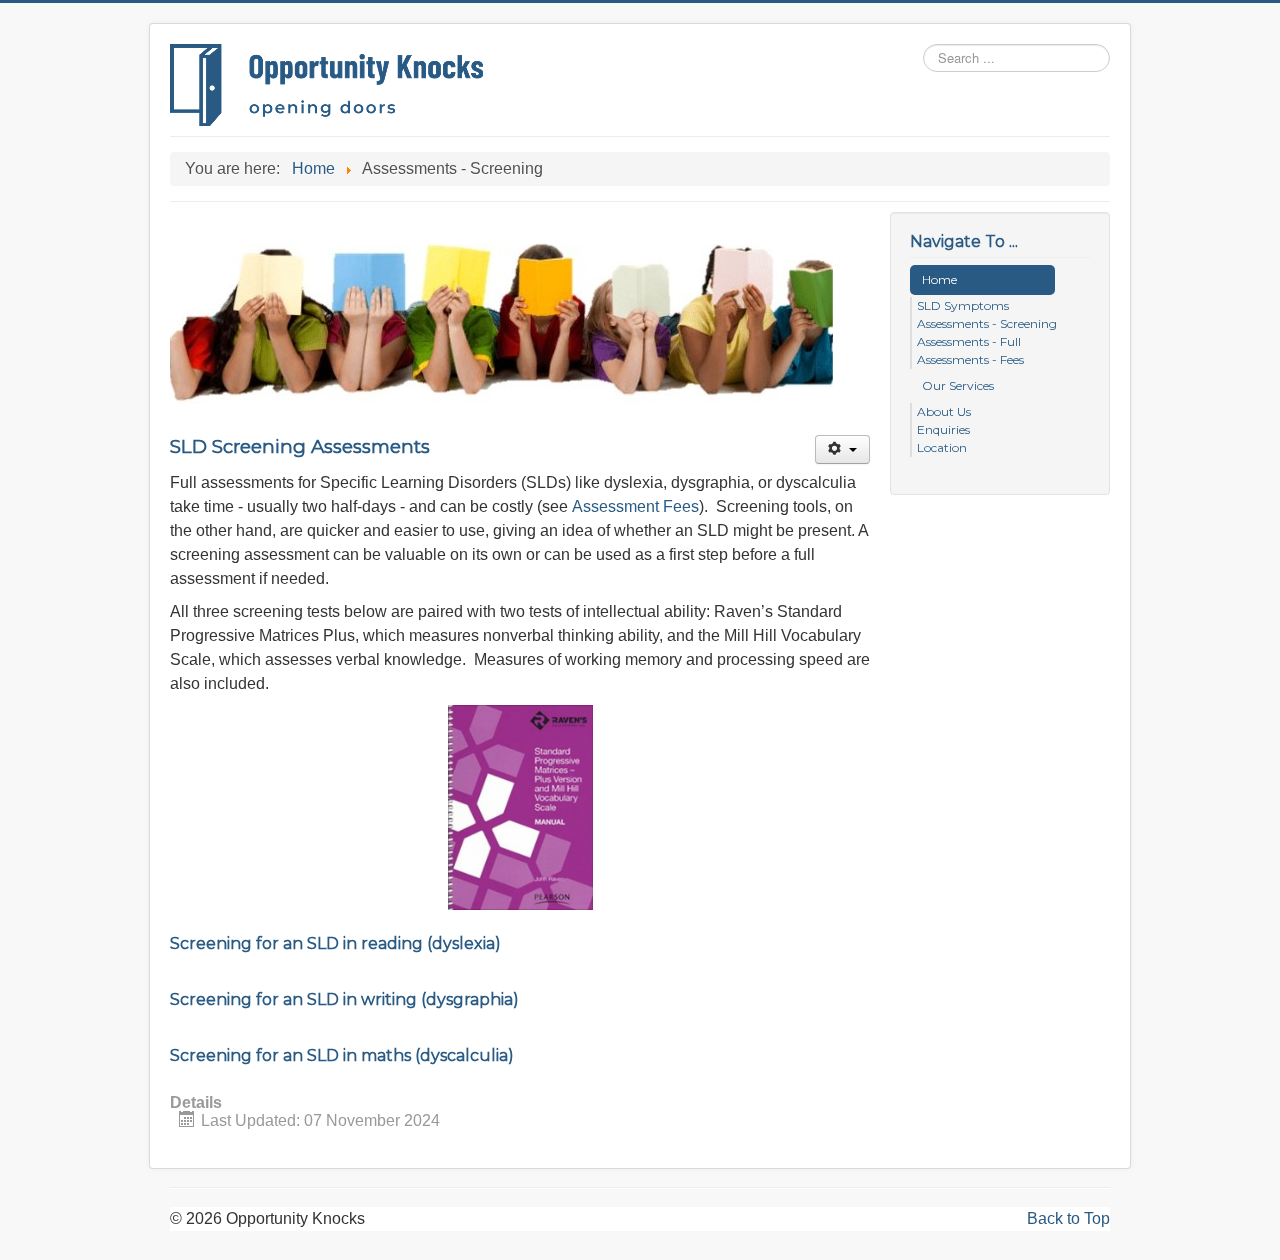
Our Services (958, 385)
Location (942, 447)
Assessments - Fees (970, 359)
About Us (944, 411)
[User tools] (842, 449)
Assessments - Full (969, 341)
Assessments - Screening (987, 323)
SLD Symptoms (963, 305)
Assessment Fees (635, 506)
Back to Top (1068, 1218)
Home (939, 279)
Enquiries (943, 429)
